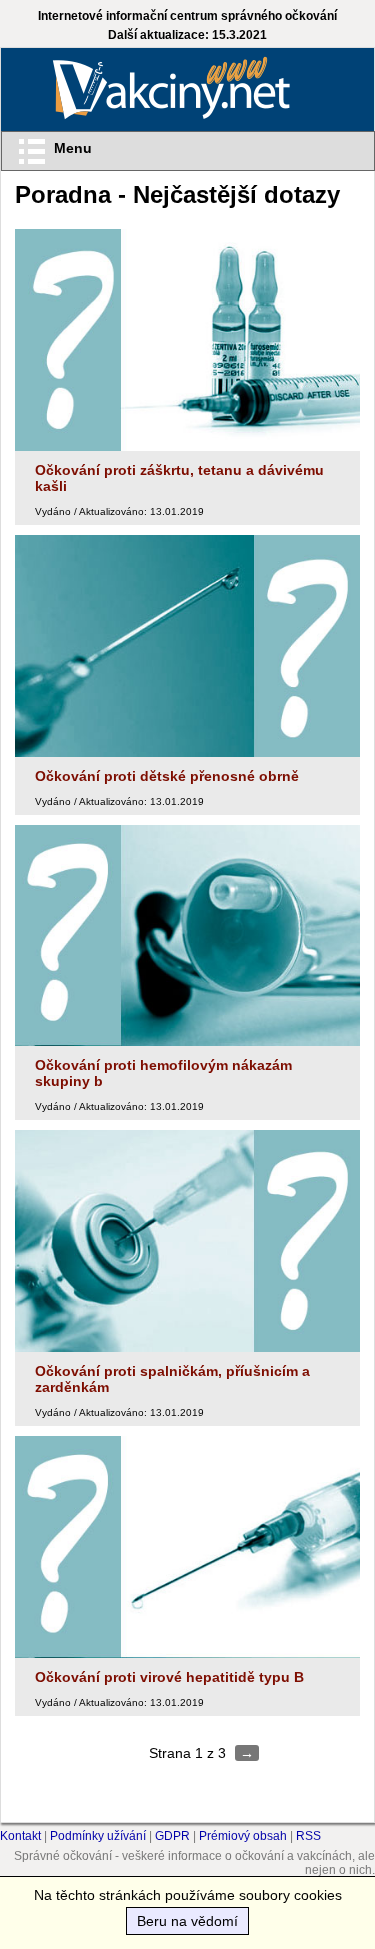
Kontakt (20, 1836)
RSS (308, 1836)
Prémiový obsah (243, 1836)
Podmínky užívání (98, 1836)
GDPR (172, 1836)
